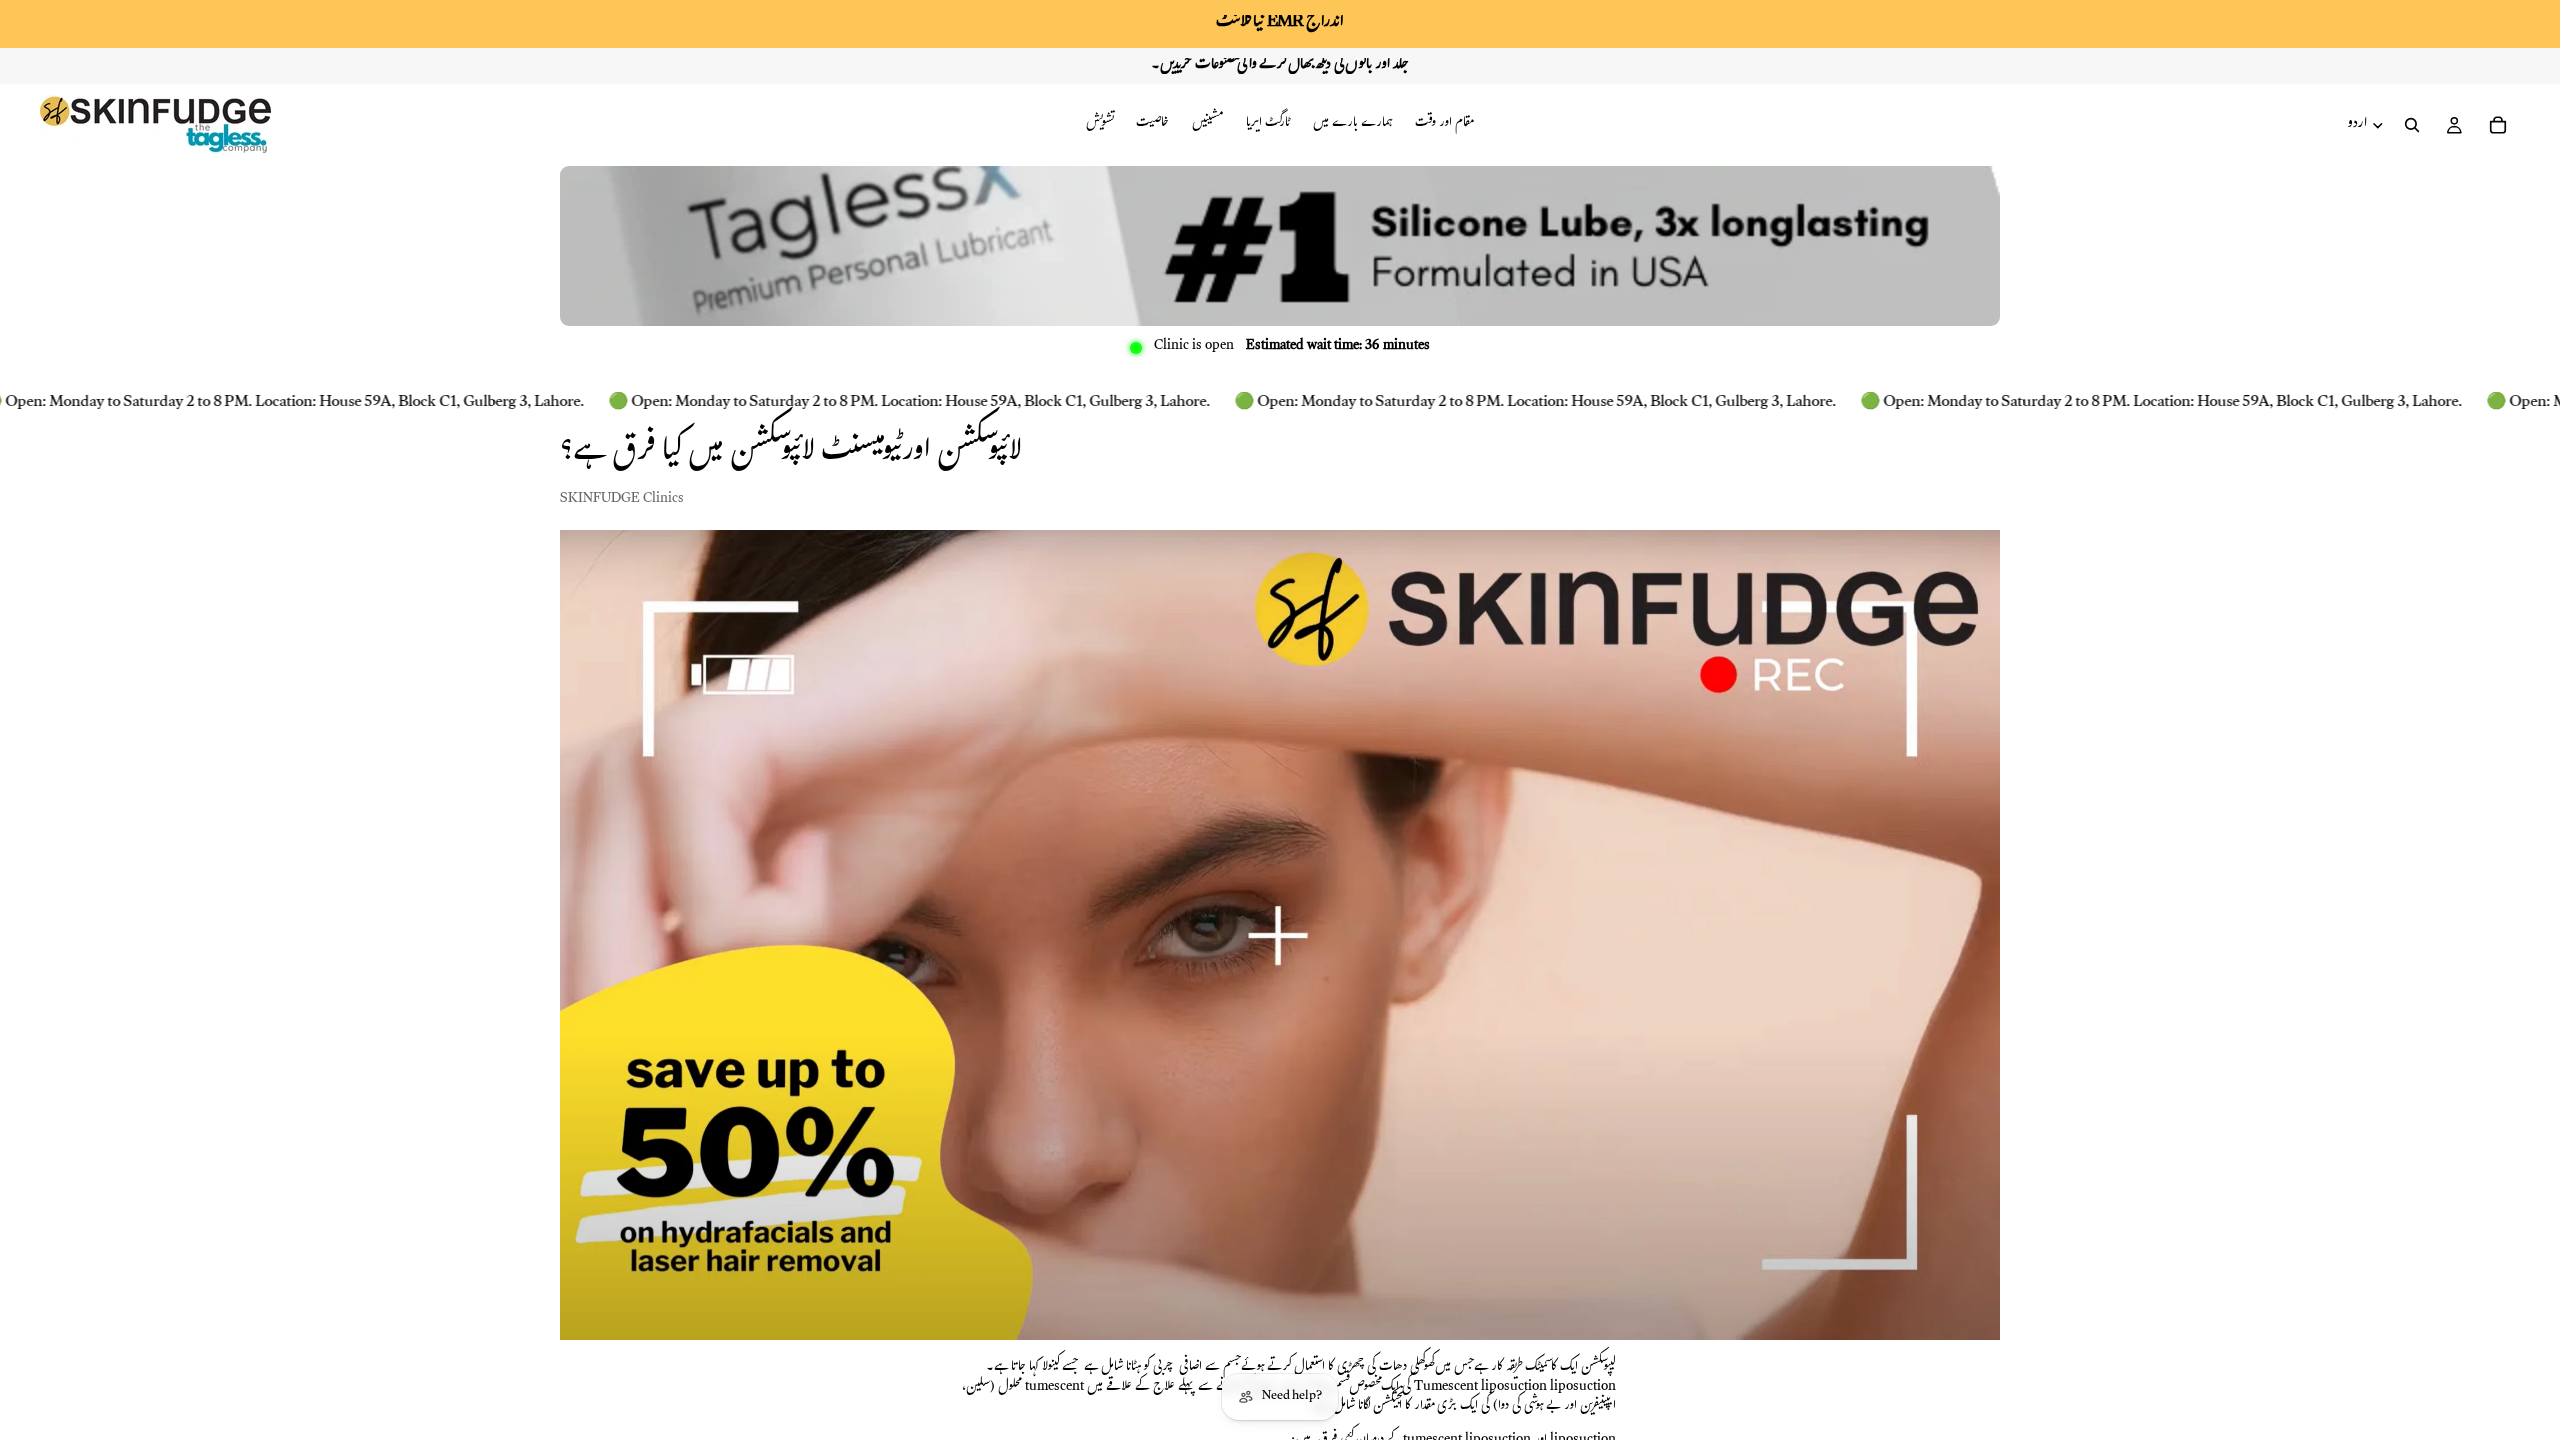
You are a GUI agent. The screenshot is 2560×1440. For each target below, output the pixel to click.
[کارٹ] (2498, 125)
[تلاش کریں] (2412, 125)
